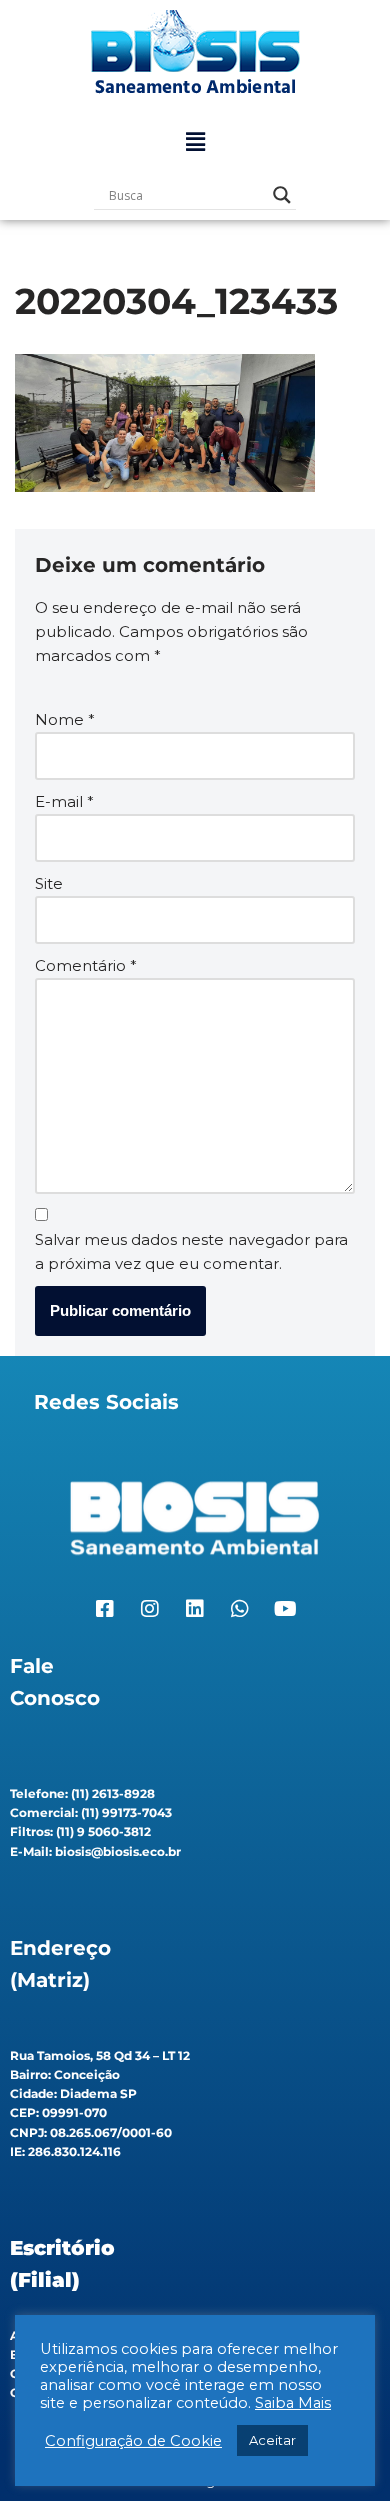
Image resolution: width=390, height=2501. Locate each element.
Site (49, 883)
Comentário (86, 965)
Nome (65, 719)
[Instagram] (150, 1609)
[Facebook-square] (105, 1609)
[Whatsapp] (240, 1609)
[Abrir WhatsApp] (340, 2450)
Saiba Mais (293, 2403)
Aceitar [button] (272, 2440)
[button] (195, 142)
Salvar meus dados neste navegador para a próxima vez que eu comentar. (191, 1251)
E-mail (64, 801)
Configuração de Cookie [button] (133, 2441)
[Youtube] (285, 1609)
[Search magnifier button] (282, 195)
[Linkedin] (195, 1609)
